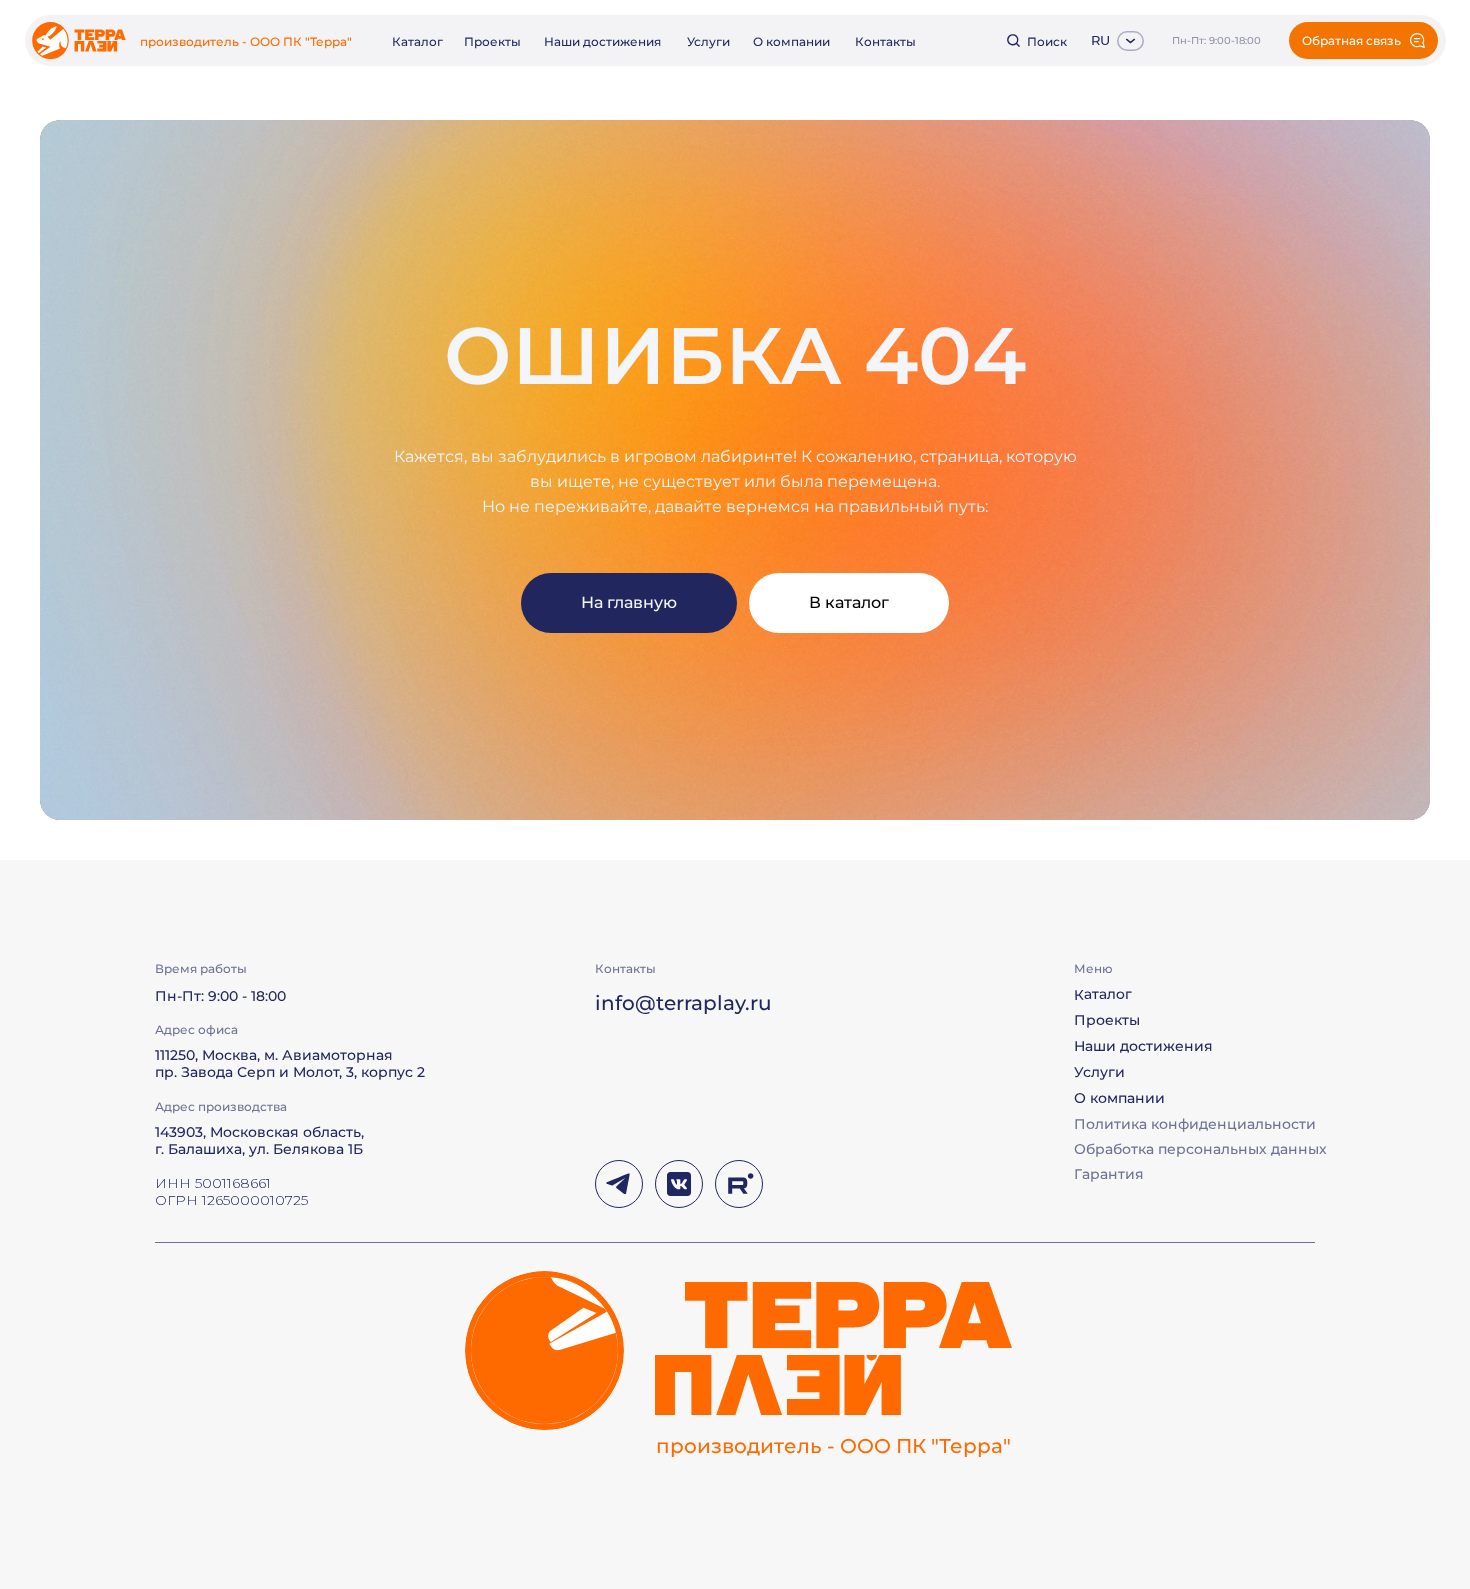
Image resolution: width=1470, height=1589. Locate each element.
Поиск (1047, 41)
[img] (79, 40)
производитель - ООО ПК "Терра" (246, 41)
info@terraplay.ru (683, 1003)
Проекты (492, 41)
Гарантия (1109, 1174)
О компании (791, 41)
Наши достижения (602, 41)
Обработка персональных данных (1200, 1149)
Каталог (417, 41)
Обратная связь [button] (1351, 40)
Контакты (885, 41)
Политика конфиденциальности (1195, 1124)
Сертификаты (1124, 1199)
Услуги (708, 41)
